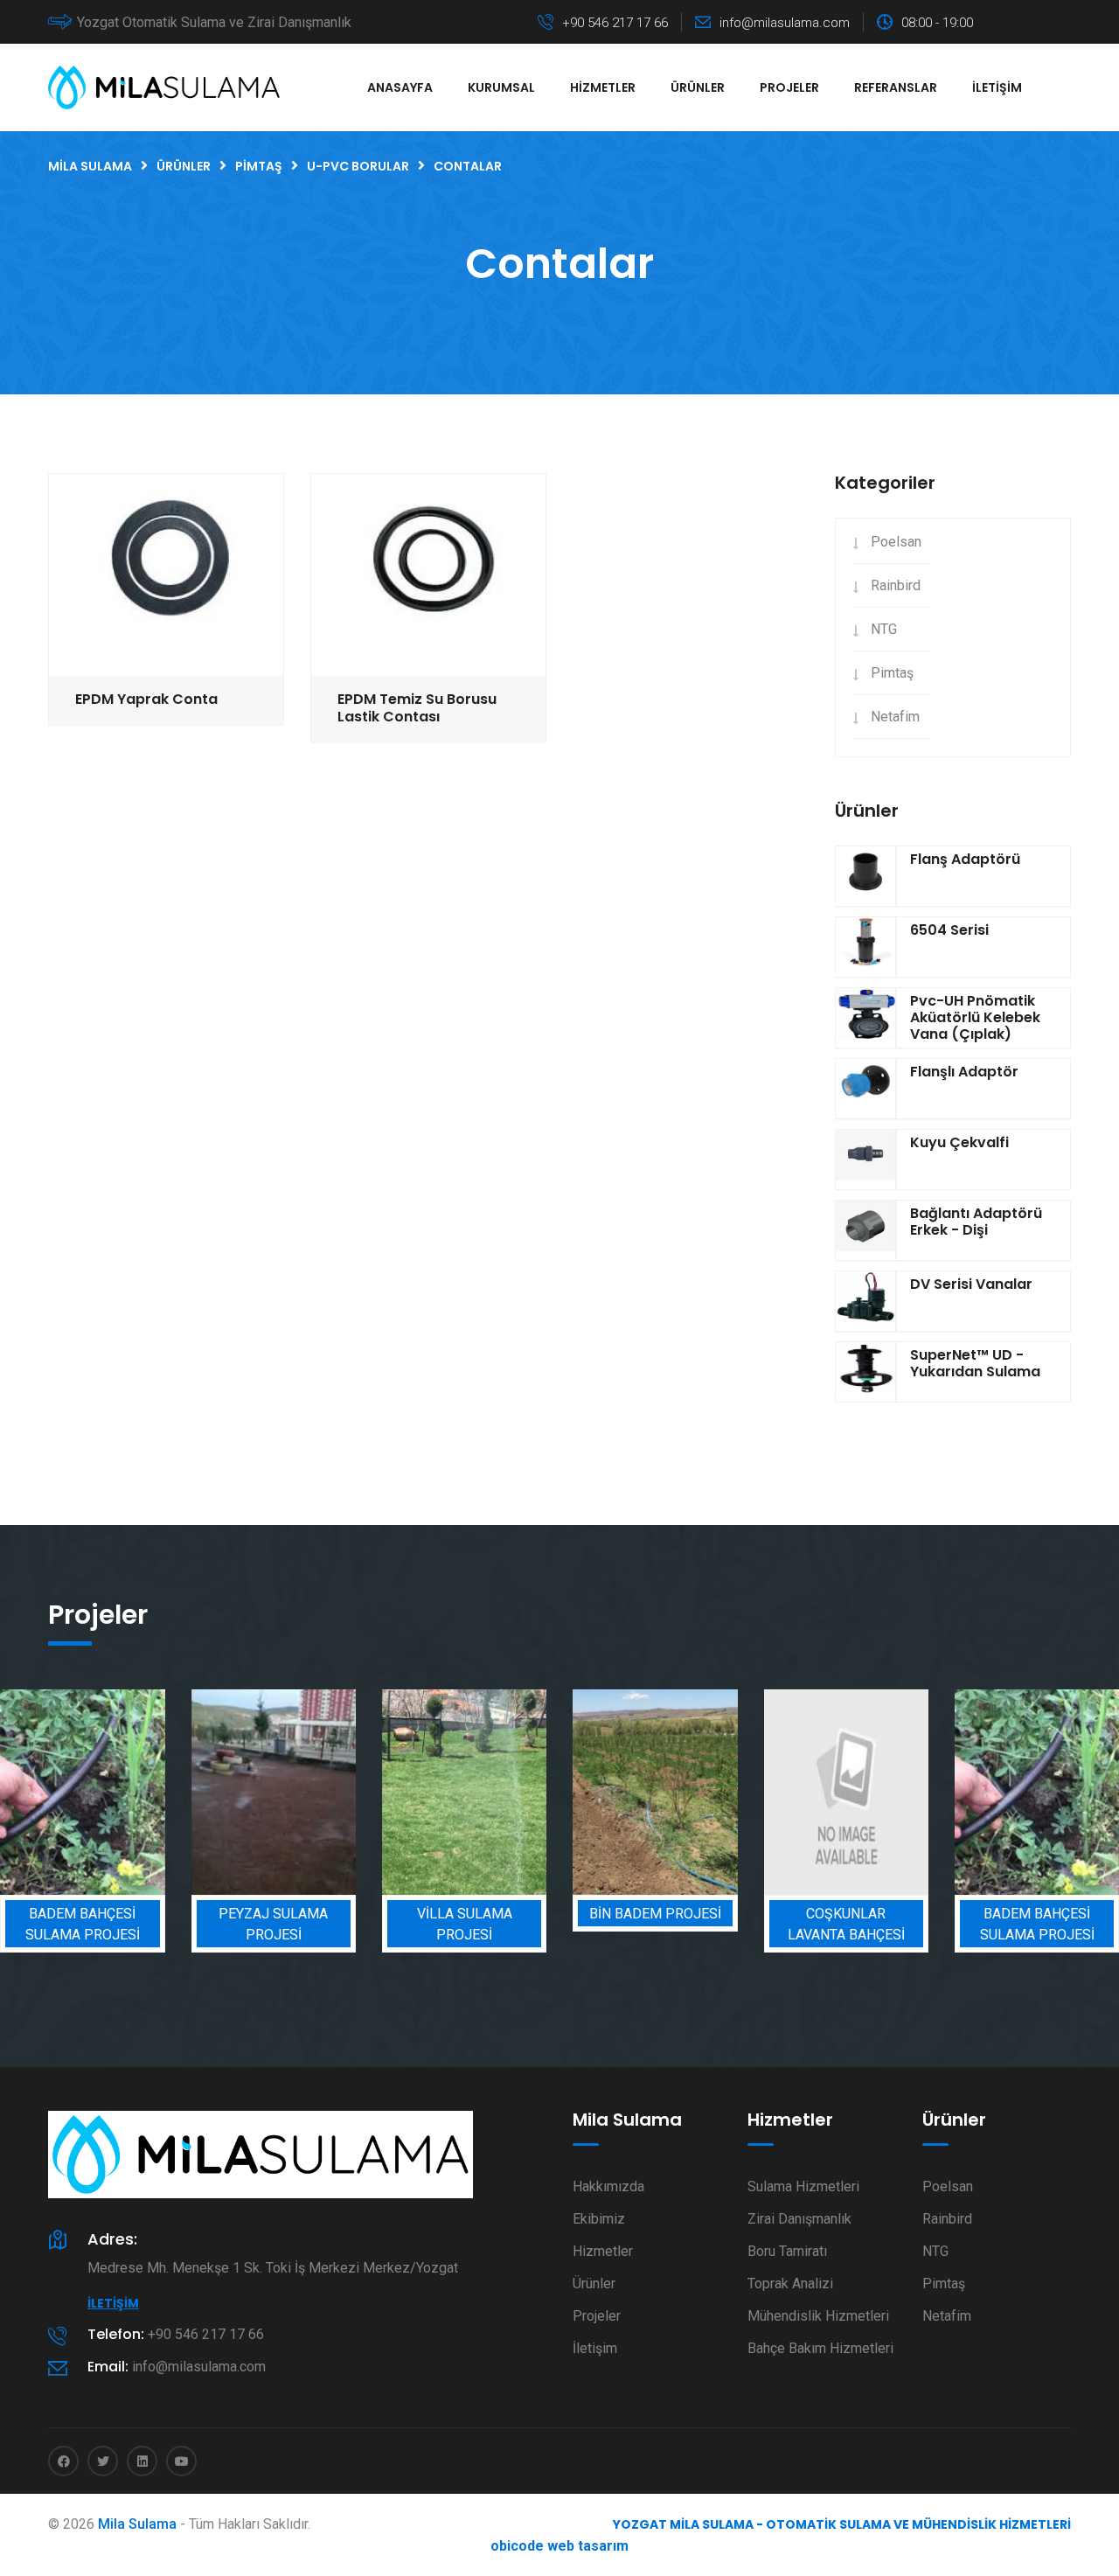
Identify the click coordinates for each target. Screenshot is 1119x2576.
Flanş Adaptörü (965, 859)
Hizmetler (603, 87)
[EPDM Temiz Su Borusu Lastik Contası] (428, 574)
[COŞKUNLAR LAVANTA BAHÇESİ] (846, 1792)
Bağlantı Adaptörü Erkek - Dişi (976, 1222)
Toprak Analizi (790, 2284)
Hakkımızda (608, 2186)
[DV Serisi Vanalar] (865, 1301)
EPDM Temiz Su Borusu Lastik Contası (417, 708)
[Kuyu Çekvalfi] (865, 1159)
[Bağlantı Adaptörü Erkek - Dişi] (865, 1230)
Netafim (895, 717)
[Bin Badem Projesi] (655, 1792)
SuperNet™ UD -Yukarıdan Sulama (975, 1363)
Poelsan (896, 542)
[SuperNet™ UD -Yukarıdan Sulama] (865, 1372)
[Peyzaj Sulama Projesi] (274, 1792)
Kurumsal (501, 87)
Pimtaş (892, 673)
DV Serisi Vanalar (971, 1284)
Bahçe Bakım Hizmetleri (820, 2348)
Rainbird (896, 585)
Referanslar (896, 87)
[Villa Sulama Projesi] (464, 1792)
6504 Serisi (949, 930)
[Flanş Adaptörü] (865, 876)
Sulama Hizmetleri (803, 2186)
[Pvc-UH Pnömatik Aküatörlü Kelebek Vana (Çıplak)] (865, 1018)
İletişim (997, 87)
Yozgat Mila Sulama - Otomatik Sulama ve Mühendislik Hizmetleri (842, 2524)
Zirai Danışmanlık (799, 2219)
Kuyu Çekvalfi (959, 1142)
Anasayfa (400, 87)
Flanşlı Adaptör (964, 1072)
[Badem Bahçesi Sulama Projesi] (82, 1792)
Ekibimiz (599, 2219)
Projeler (789, 87)
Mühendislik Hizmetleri (818, 2316)
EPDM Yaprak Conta (146, 699)
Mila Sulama (137, 2524)
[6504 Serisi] (865, 947)
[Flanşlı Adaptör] (865, 1089)
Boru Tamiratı (787, 2251)
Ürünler (698, 87)
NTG (884, 629)
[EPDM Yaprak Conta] (166, 574)
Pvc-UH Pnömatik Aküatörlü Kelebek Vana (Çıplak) (975, 1017)
